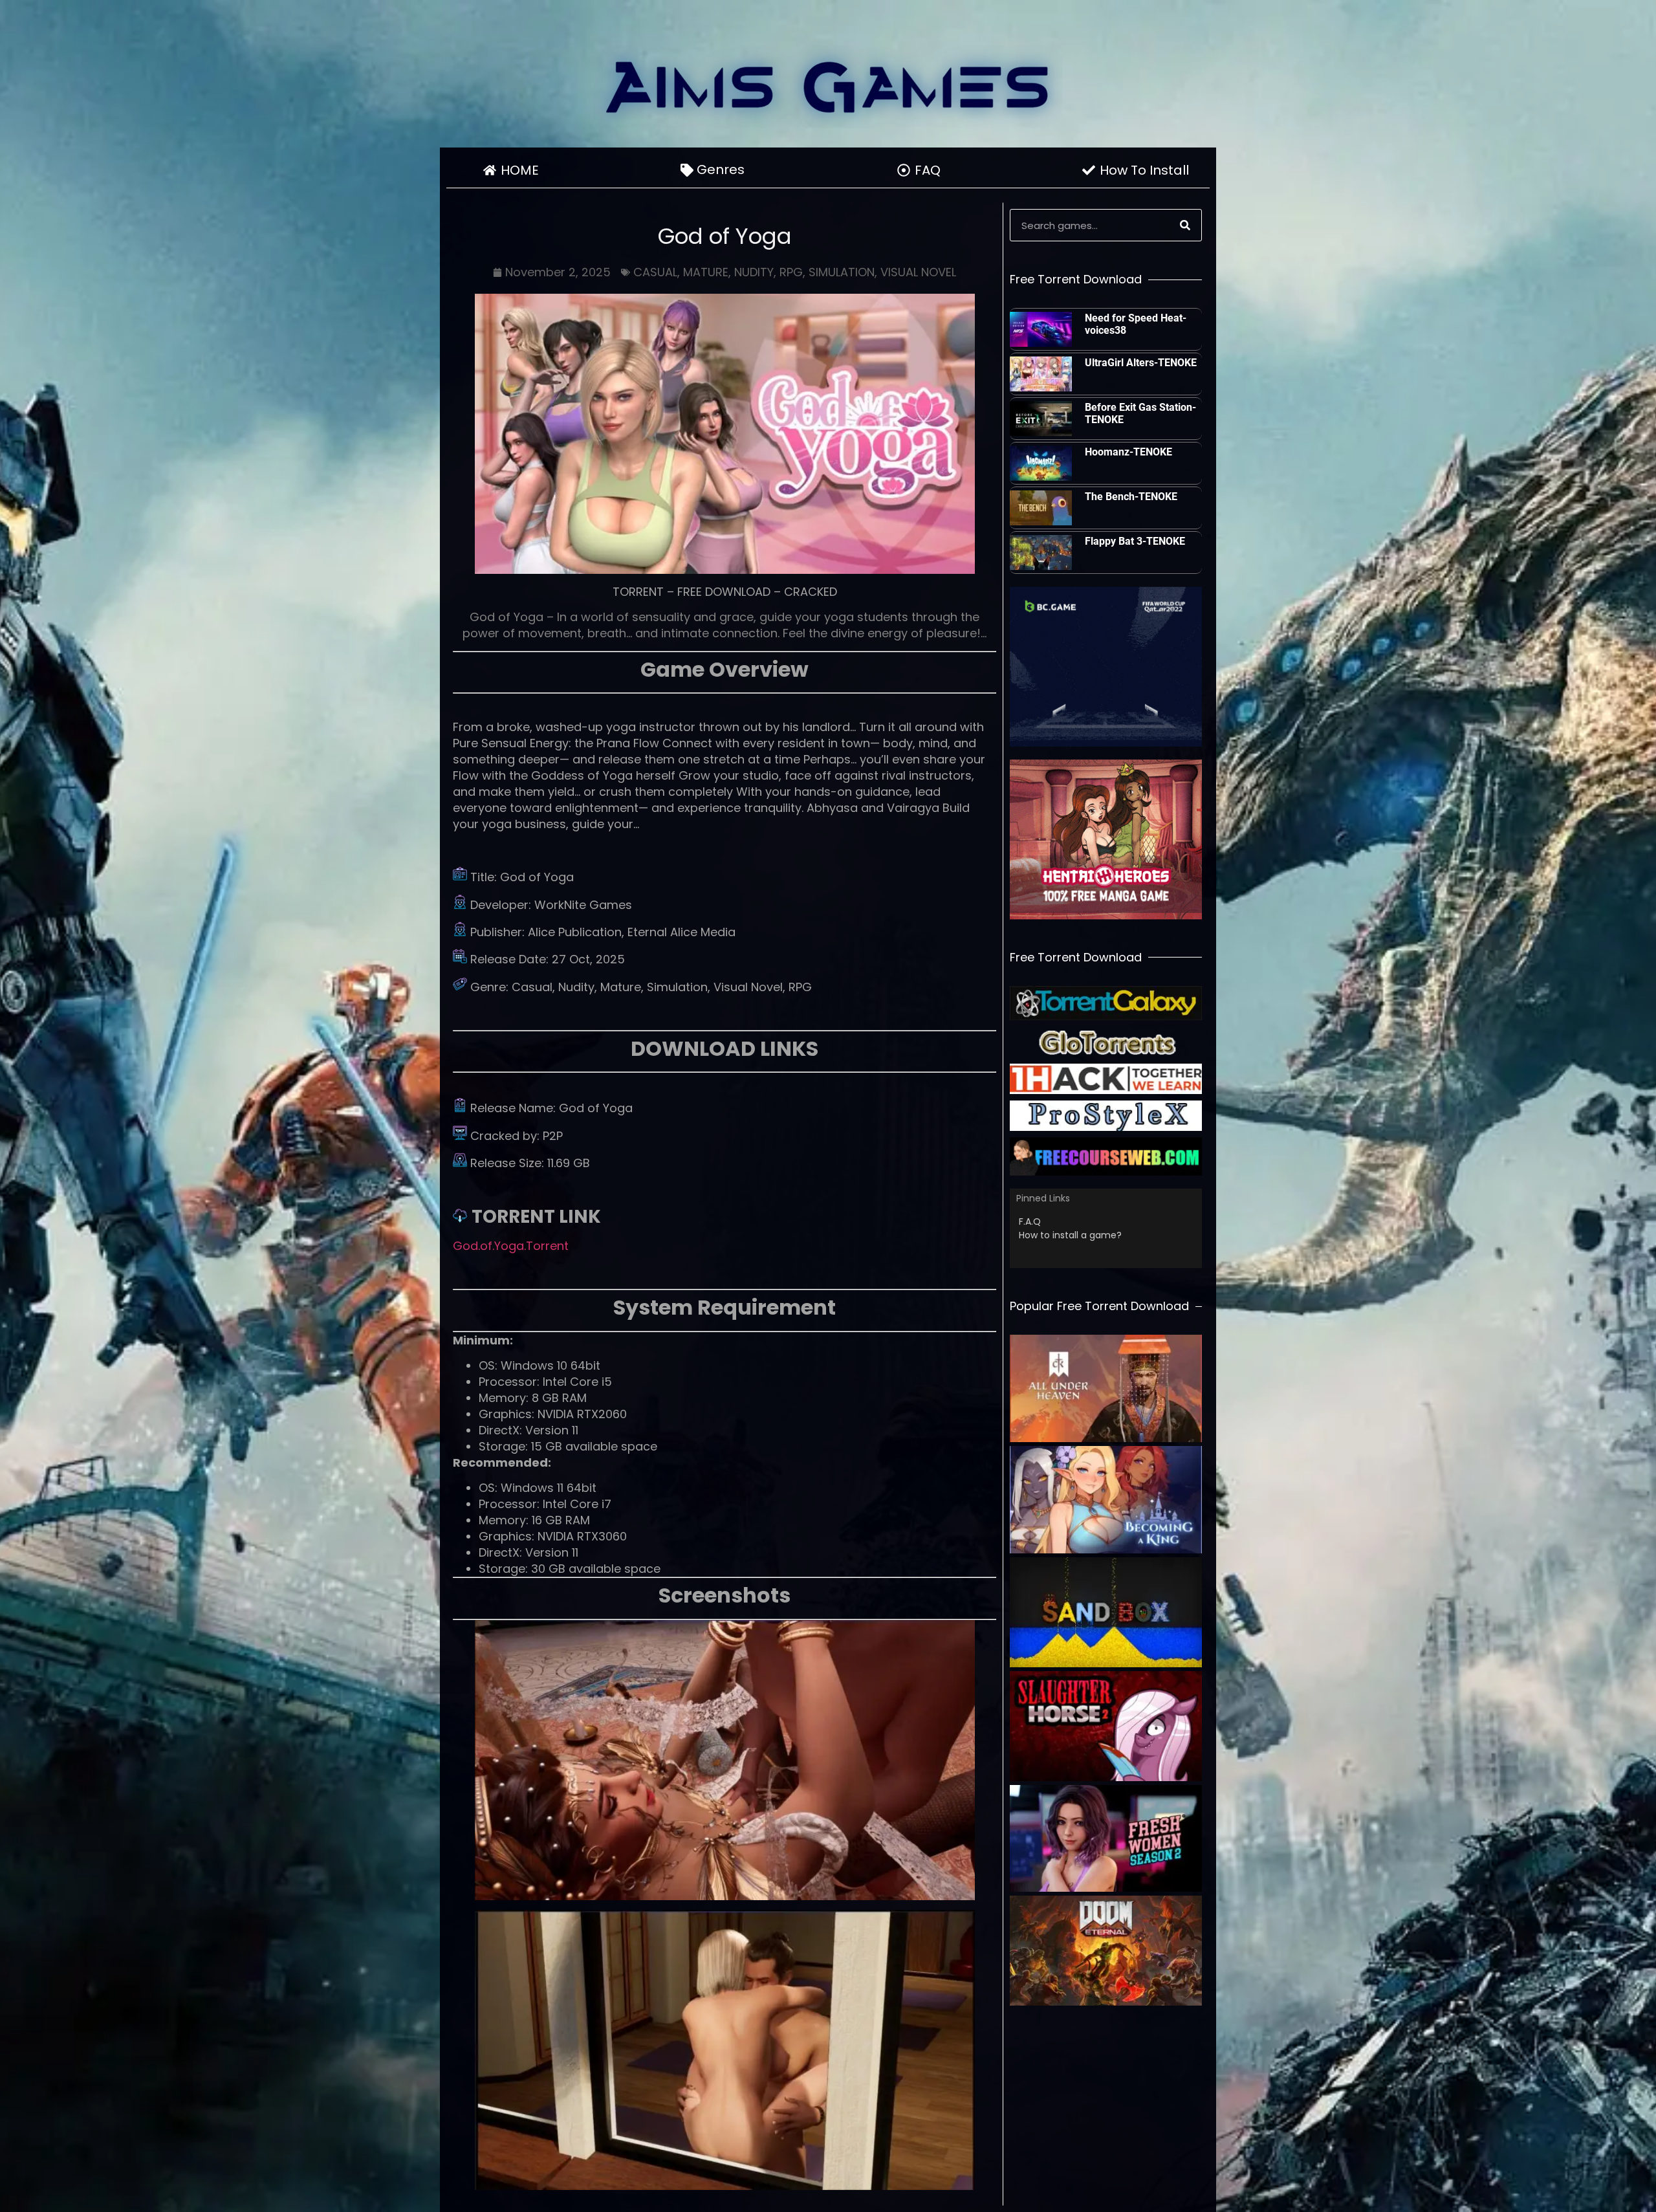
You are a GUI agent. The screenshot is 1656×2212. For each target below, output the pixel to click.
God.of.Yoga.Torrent (511, 1246)
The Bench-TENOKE (1131, 497)
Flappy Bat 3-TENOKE (1135, 541)
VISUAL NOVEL (918, 272)
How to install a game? (1070, 1235)
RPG (791, 272)
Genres (721, 170)
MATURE (706, 272)
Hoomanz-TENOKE (1128, 452)
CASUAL (655, 272)
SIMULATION (842, 272)
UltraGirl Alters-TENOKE (1141, 363)
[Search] (1185, 225)
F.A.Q (1030, 1221)
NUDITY (754, 272)
